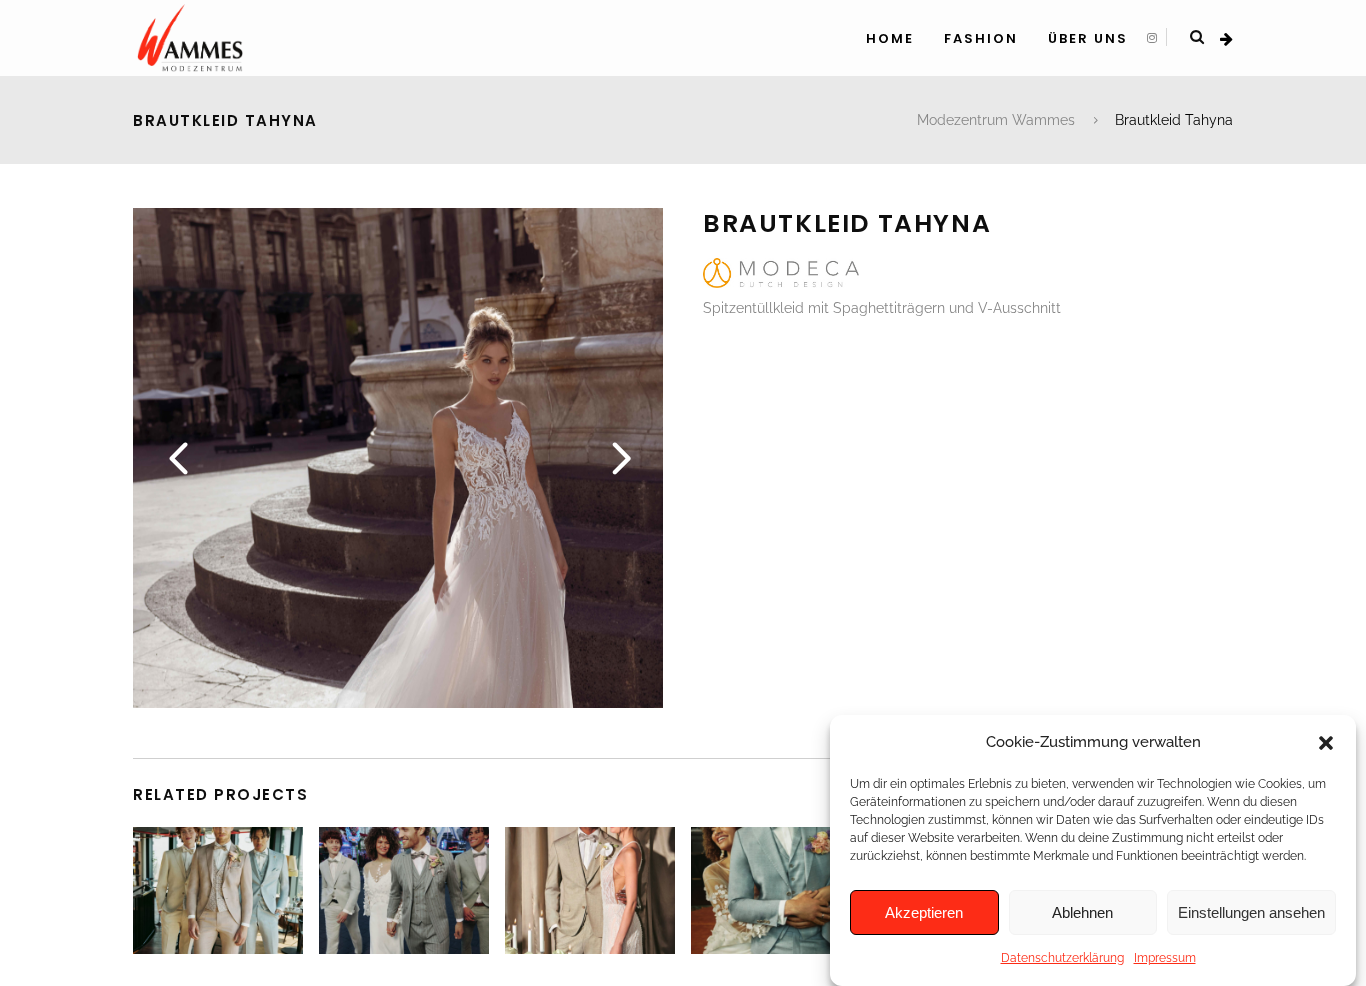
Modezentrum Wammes (996, 120)
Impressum (1165, 958)
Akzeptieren (924, 912)
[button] (1326, 743)
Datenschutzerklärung (1062, 958)
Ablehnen (1082, 912)
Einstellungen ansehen (1251, 912)
